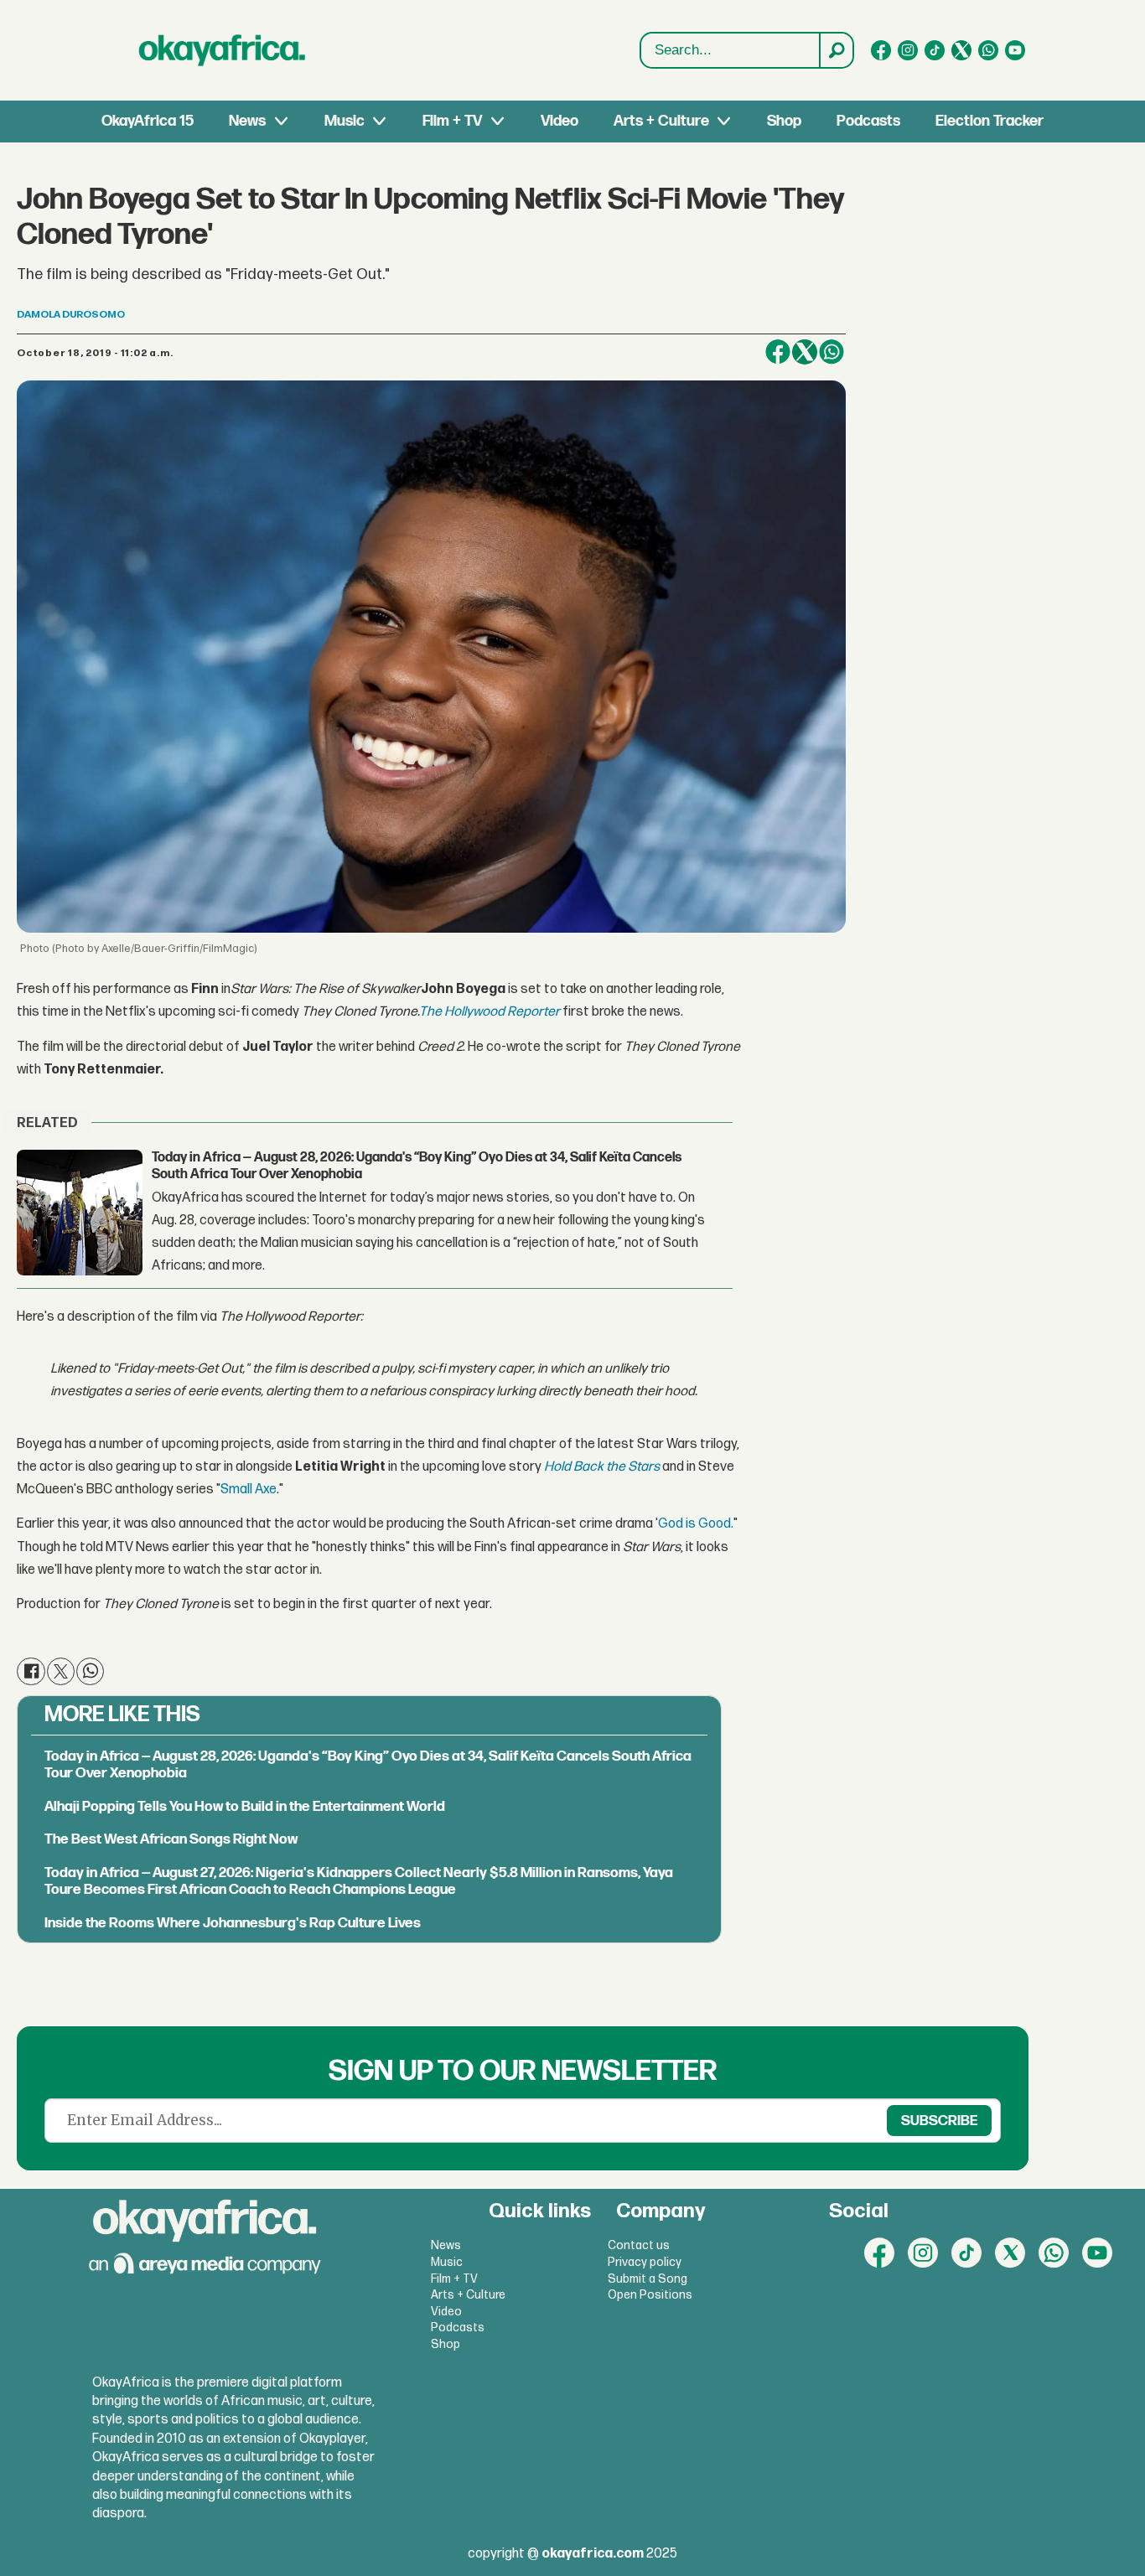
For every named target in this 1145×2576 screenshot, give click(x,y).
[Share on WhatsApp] (832, 352)
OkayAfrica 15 (148, 121)
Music (345, 121)
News (247, 121)
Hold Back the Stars (602, 1467)
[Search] (836, 50)
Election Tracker (990, 121)
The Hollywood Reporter (490, 1012)
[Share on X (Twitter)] (805, 352)
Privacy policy (645, 2262)
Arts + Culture (661, 121)
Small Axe (249, 1490)
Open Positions (650, 2295)
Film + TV (452, 121)
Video (560, 121)
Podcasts (868, 121)
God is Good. (696, 1524)
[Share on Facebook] (778, 352)
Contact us (639, 2245)
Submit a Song (648, 2279)
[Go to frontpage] (222, 50)
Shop (784, 121)
